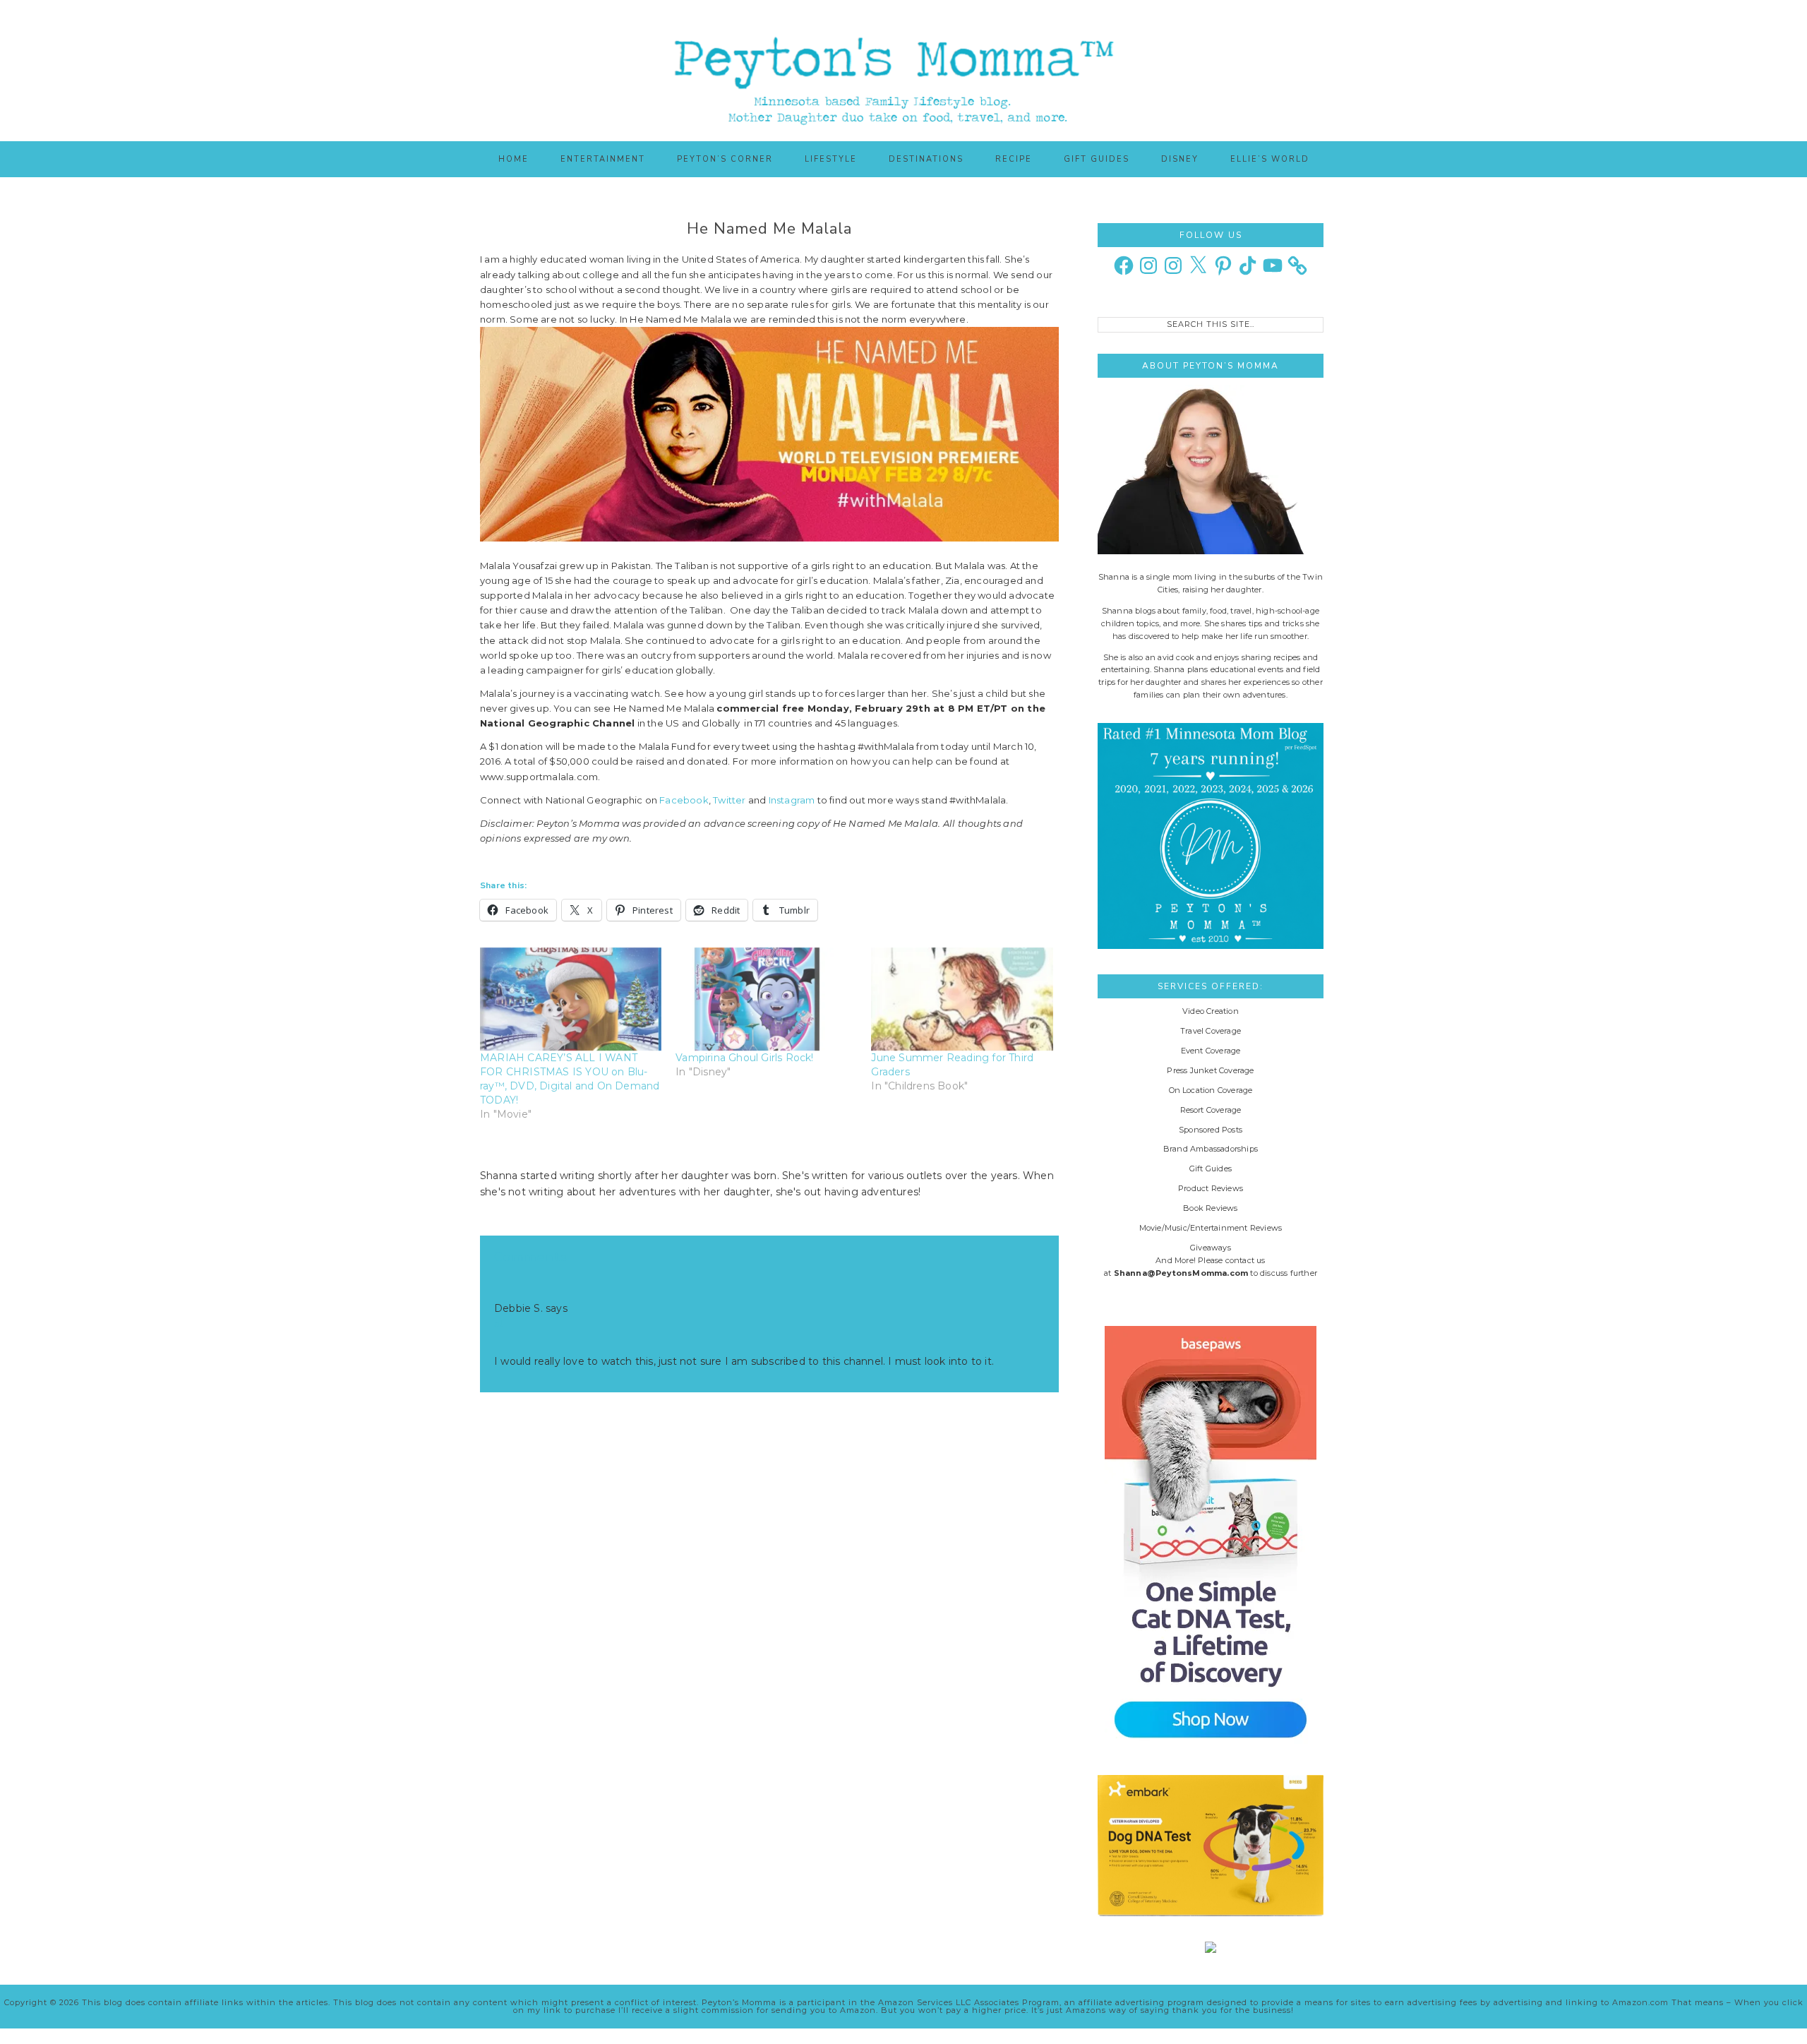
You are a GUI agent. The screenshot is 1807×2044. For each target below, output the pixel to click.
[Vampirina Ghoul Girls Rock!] (766, 999)
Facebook (684, 800)
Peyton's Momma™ (903, 71)
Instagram (792, 800)
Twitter (729, 800)
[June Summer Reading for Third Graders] (962, 999)
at (499, 1324)
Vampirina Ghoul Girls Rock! (744, 1058)
